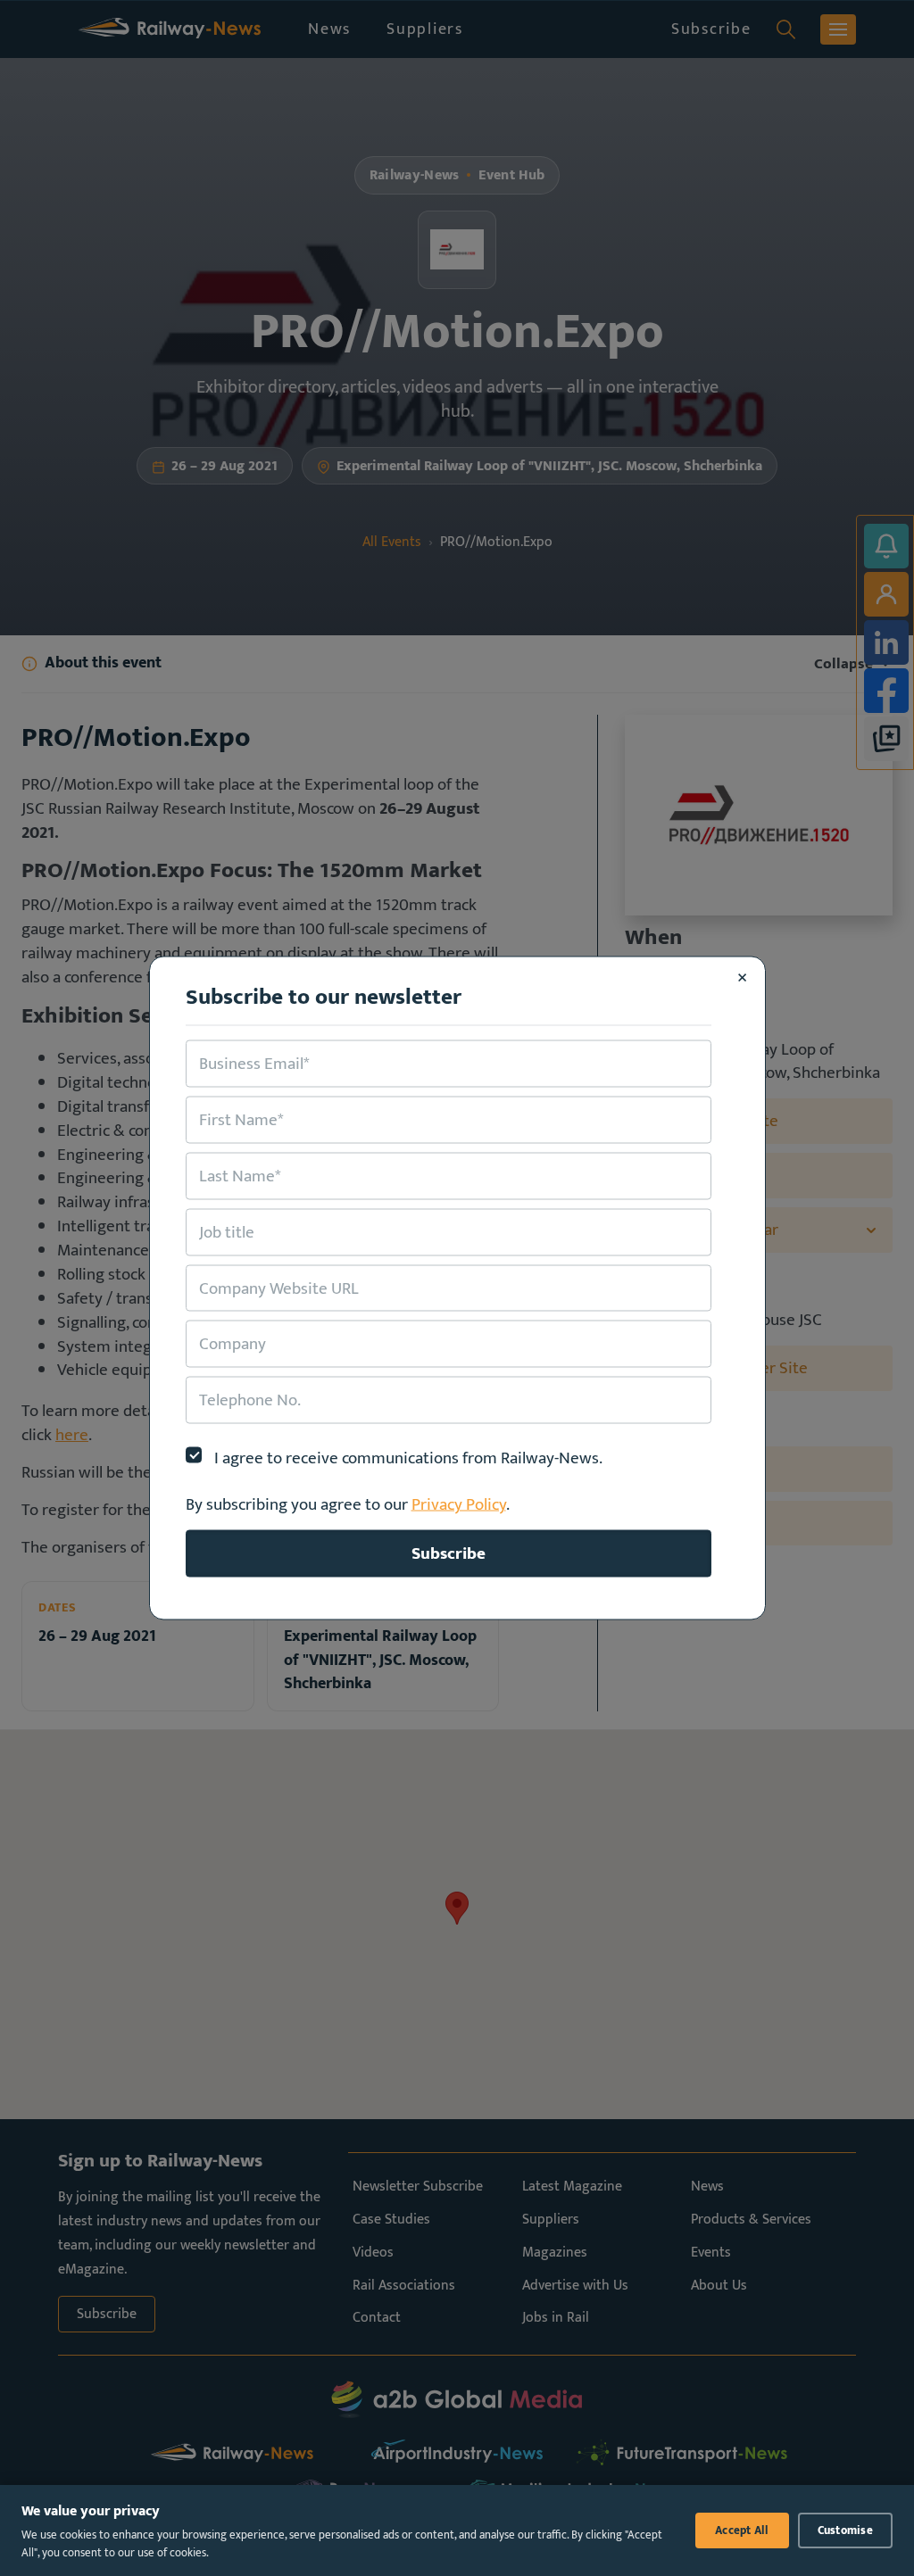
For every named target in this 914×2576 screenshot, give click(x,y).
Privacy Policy (459, 1504)
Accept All (742, 2530)
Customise (845, 2530)
